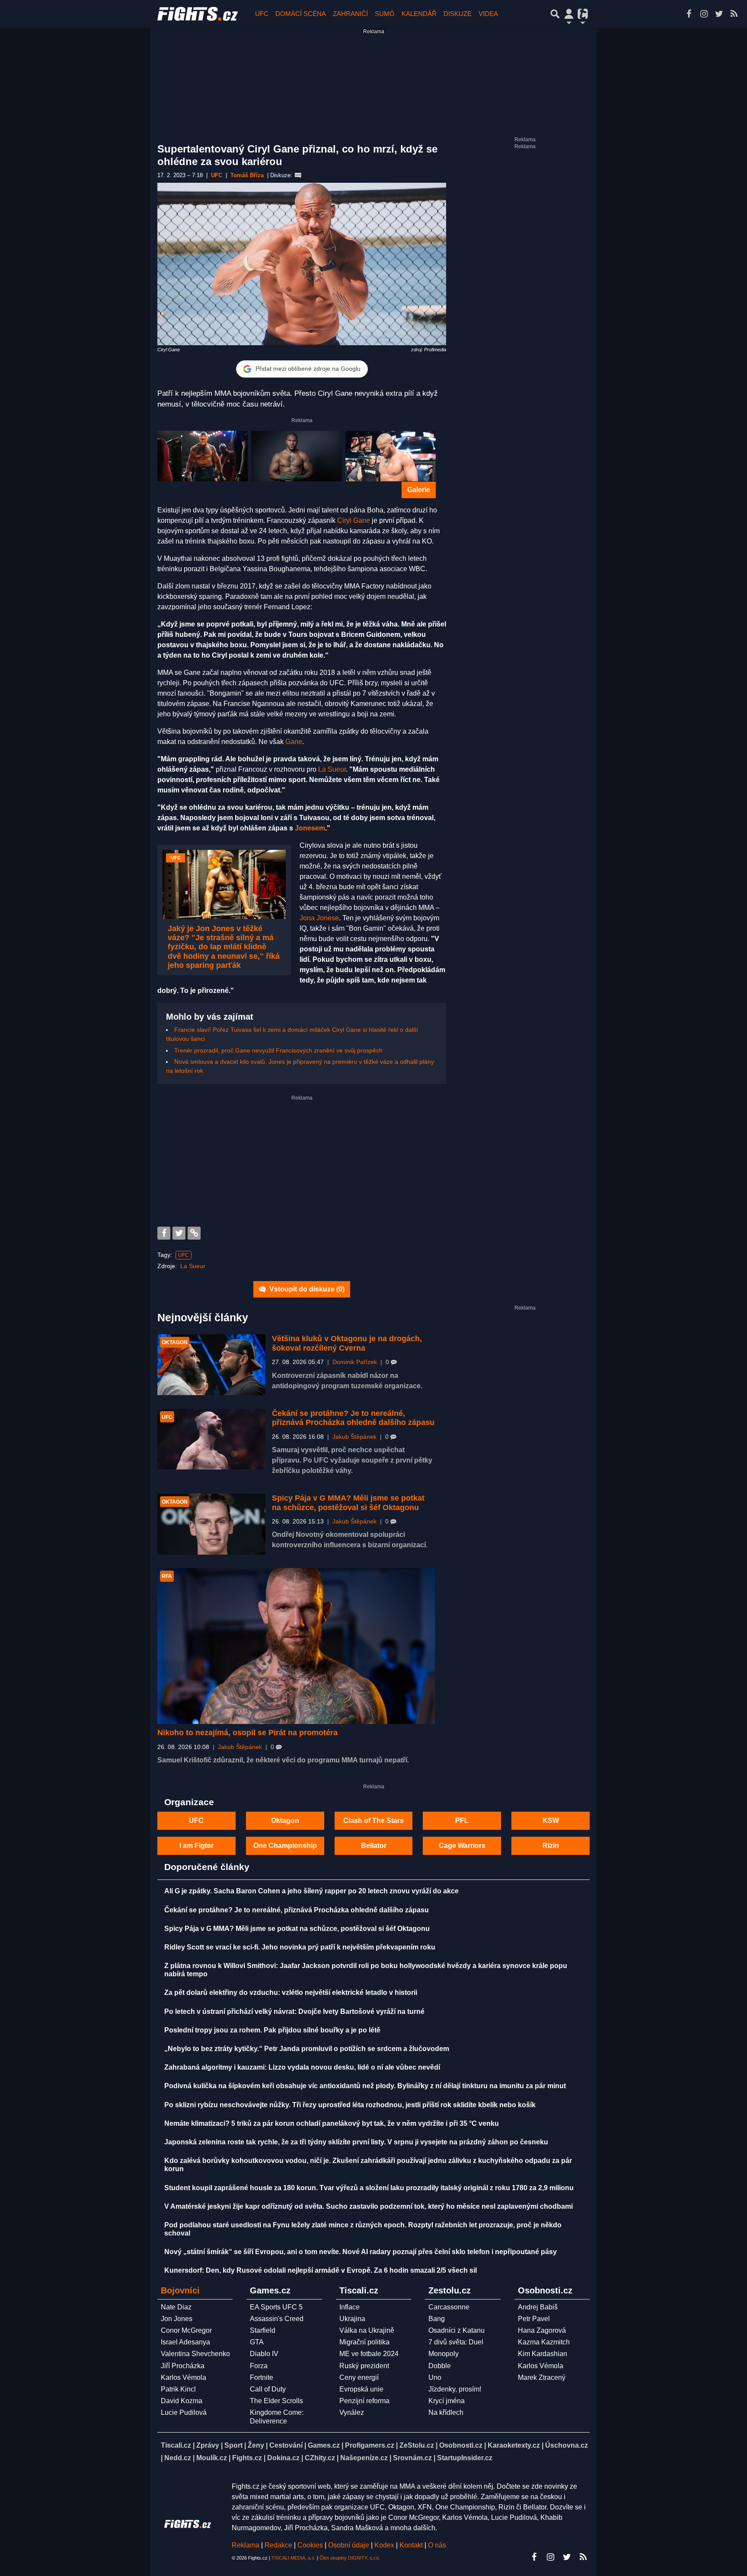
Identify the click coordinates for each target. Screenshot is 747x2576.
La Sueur (332, 769)
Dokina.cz (283, 2458)
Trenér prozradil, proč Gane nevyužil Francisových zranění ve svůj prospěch (278, 1050)
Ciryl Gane (354, 520)
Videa (488, 14)
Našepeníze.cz (364, 2458)
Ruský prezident (364, 2366)
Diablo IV (264, 2354)
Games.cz (324, 2445)
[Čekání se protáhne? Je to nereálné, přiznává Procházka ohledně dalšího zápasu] (211, 1439)
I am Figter (196, 1846)
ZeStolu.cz (417, 2445)
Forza (259, 2366)
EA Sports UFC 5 (276, 2307)
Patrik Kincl (178, 2389)
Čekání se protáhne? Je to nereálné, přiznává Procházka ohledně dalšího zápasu (353, 1418)
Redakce (278, 2545)
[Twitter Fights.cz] (719, 14)
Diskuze (458, 14)
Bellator (374, 1846)
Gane (294, 742)
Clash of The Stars (373, 1821)
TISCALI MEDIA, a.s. (294, 2558)
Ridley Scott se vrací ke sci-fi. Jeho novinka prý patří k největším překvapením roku (300, 1947)
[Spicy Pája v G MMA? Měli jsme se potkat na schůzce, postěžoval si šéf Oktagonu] (211, 1524)
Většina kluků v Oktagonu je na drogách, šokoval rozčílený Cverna (347, 1343)
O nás (437, 2545)
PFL (462, 1821)
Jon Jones (177, 2319)
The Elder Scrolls (276, 2401)
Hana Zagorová (542, 2330)
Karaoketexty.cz (514, 2445)
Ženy (256, 2445)
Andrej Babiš (538, 2307)
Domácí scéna (301, 14)
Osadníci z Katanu (456, 2330)
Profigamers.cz (370, 2445)
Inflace (350, 2307)
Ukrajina (352, 2319)
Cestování (286, 2445)
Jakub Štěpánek (354, 1437)
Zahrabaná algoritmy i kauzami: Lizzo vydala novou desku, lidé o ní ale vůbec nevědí (302, 2067)
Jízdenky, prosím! (455, 2389)
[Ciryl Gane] (203, 456)
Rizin (551, 1846)
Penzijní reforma (364, 2401)
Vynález (352, 2412)
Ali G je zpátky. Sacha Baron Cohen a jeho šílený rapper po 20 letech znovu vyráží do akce (311, 1891)
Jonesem (310, 828)
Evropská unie (361, 2389)
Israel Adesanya (185, 2342)
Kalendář (419, 14)
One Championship (285, 1846)
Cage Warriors (462, 1846)
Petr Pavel (534, 2319)
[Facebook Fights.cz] (689, 14)
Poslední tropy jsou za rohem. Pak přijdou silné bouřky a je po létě (272, 2030)
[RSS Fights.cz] (734, 14)
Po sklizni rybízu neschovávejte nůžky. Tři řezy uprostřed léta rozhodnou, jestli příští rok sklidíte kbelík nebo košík (350, 2105)
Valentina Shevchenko (195, 2354)
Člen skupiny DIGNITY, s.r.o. (350, 2558)
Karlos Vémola (184, 2377)
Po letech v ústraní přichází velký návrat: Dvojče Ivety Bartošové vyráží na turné (294, 2012)
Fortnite (262, 2377)
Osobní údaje (349, 2545)
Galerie (419, 490)
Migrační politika (364, 2342)
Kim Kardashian (543, 2354)
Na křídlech (446, 2412)
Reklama (246, 2545)
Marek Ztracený (542, 2377)
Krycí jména (447, 2401)
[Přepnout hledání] (555, 14)
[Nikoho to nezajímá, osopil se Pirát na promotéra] (296, 1646)
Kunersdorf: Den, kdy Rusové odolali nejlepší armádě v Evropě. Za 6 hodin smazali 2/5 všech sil (321, 2270)
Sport (233, 2445)
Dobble (440, 2366)
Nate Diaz (176, 2307)
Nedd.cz (178, 2458)
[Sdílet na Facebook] (164, 1233)
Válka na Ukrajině (367, 2330)
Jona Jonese (319, 918)
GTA (257, 2342)
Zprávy (208, 2445)
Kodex (385, 2545)
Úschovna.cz (567, 2445)
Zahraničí (350, 14)
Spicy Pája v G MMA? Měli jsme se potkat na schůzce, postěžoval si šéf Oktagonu (348, 1503)
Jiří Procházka (183, 2366)
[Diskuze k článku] (298, 175)
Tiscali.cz (176, 2445)
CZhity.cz (320, 2458)
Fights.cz (247, 2458)
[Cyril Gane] (391, 456)
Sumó (385, 14)
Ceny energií (359, 2377)
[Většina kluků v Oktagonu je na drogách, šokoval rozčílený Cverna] (211, 1365)
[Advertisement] (302, 1162)
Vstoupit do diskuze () (306, 1289)
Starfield (263, 2330)
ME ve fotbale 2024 (369, 2354)
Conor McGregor (186, 2330)
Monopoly (444, 2354)
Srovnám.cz (412, 2458)
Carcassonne (449, 2307)
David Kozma (182, 2401)
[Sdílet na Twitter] (179, 1233)
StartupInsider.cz (465, 2458)
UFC (262, 14)
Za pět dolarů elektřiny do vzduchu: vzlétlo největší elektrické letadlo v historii (291, 1992)
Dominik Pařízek (355, 1362)
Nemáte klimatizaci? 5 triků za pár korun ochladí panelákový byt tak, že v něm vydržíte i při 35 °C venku (332, 2123)
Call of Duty (268, 2389)
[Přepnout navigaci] (569, 14)
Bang (437, 2319)
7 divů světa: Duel (456, 2342)
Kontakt (412, 2545)
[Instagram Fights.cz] (704, 14)
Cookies (310, 2545)
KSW (551, 1821)
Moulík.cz (212, 2458)
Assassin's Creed (277, 2319)
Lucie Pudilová (184, 2412)
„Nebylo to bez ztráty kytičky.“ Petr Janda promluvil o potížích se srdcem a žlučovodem (307, 2049)
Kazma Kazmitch (544, 2342)
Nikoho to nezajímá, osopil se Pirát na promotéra (247, 1733)
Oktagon (285, 1821)
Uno (435, 2377)
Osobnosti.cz (461, 2445)
